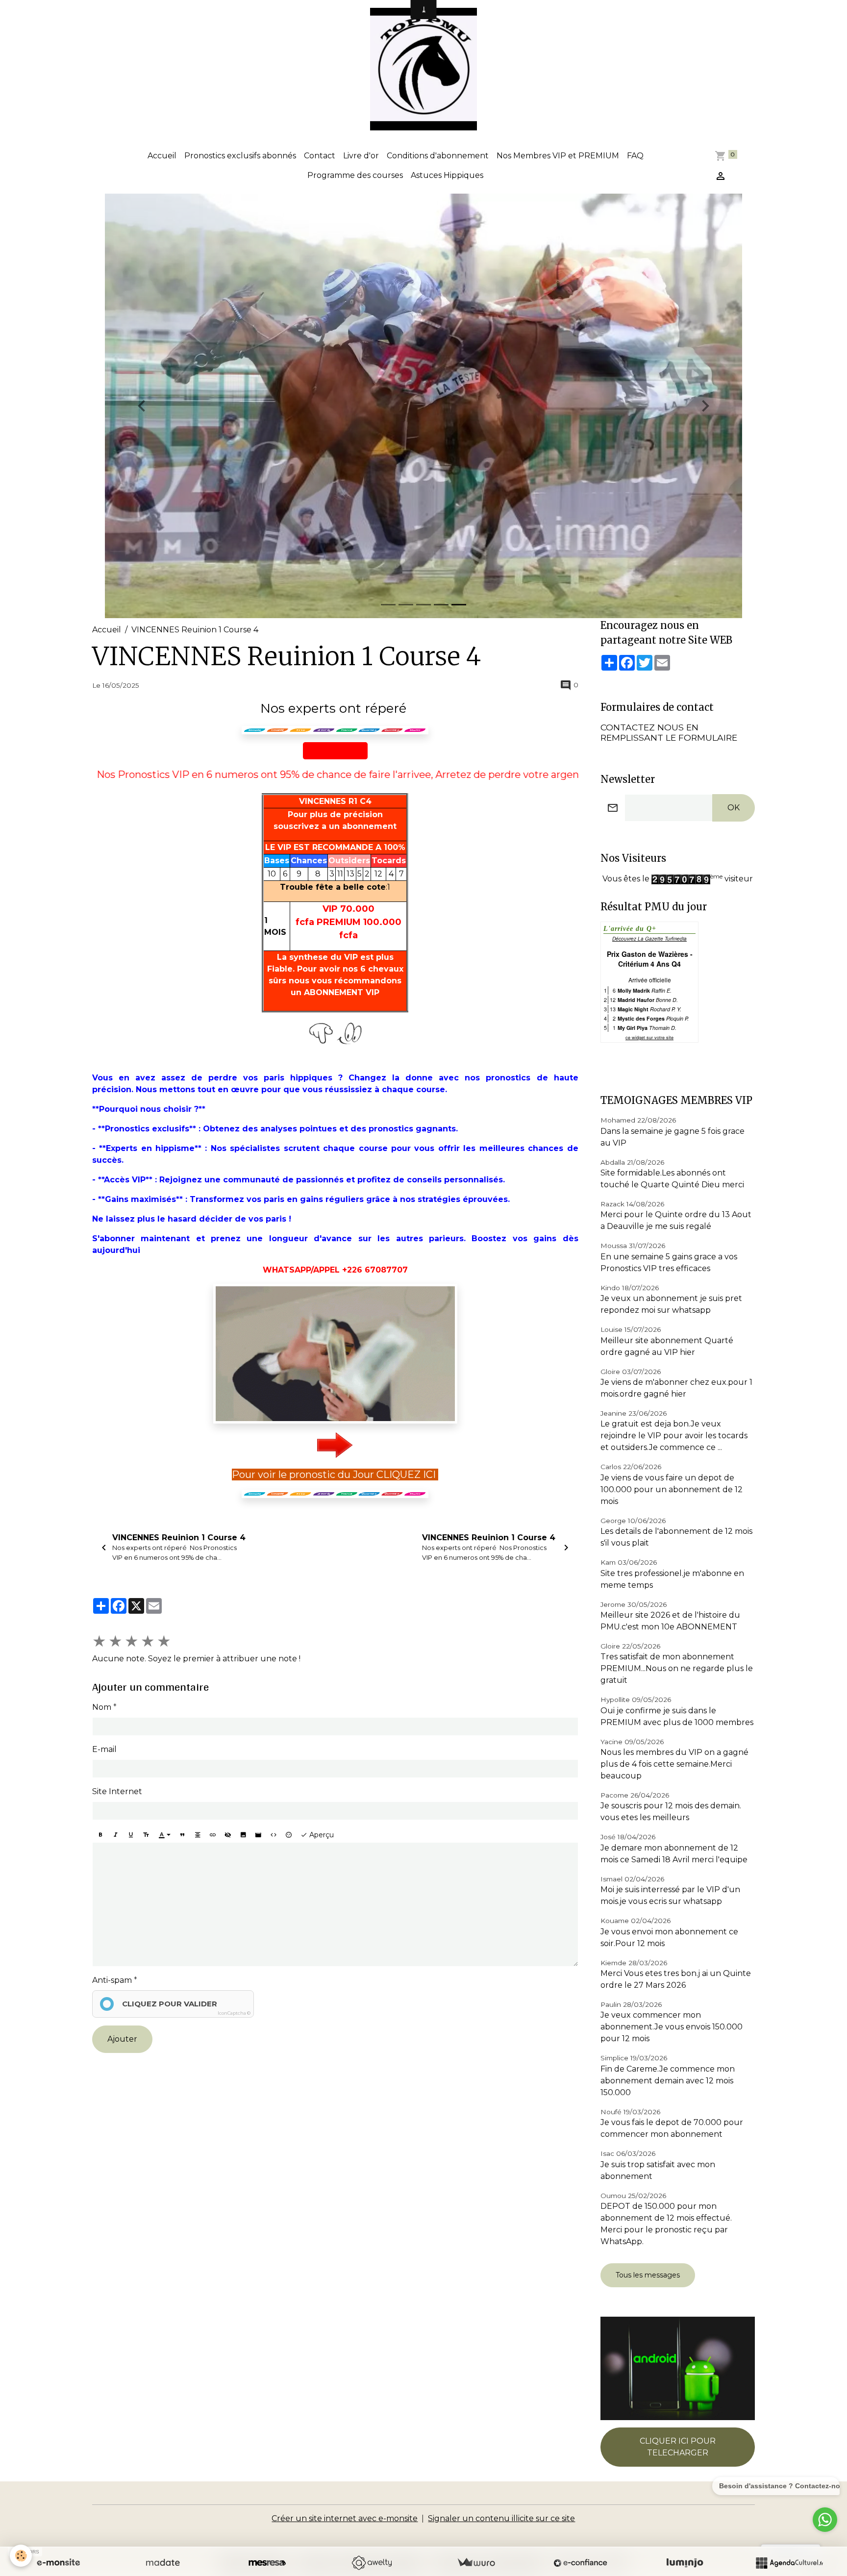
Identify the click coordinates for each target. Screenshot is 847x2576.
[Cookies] (21, 2556)
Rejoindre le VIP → (424, 1330)
